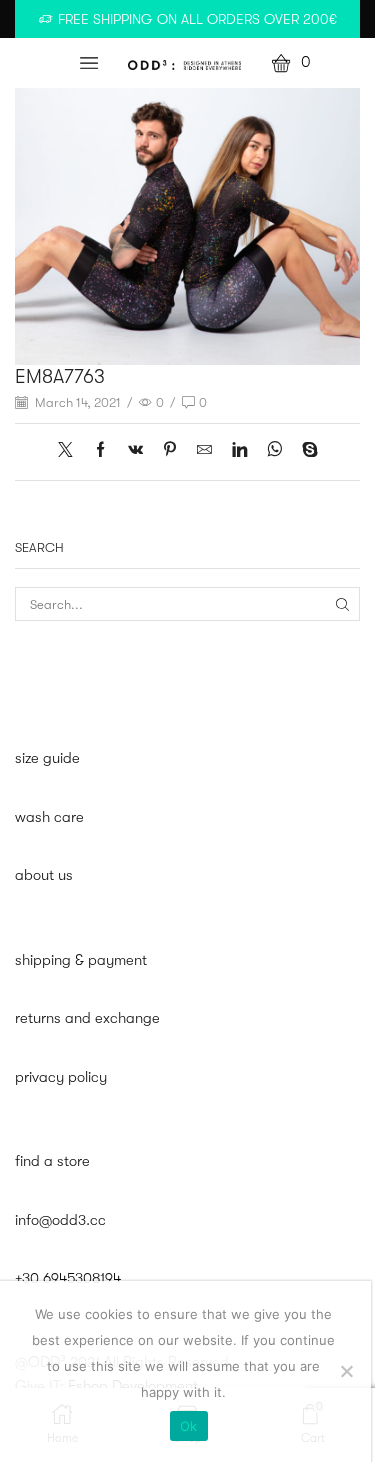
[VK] (135, 451)
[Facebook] (100, 451)
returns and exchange (87, 1018)
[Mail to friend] (204, 451)
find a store (52, 1161)
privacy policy (61, 1077)
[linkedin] (239, 451)
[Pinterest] (170, 451)
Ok (189, 1426)
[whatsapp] (274, 451)
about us (44, 875)
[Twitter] (70, 451)
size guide (47, 758)
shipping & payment (81, 960)
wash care (49, 817)
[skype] (305, 451)
